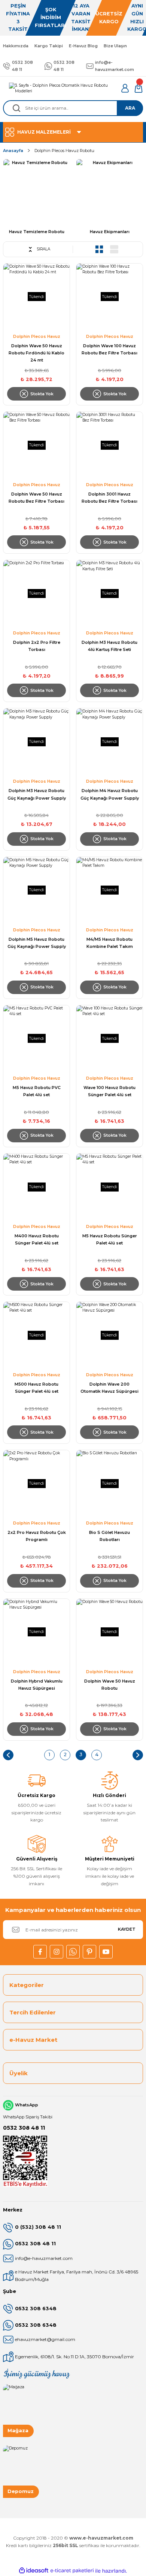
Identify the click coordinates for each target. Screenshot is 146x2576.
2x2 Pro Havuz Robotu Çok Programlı (37, 1536)
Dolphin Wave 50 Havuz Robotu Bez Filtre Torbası (36, 498)
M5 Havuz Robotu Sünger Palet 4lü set (110, 1239)
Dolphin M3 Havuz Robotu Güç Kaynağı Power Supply (37, 794)
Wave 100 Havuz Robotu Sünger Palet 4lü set (109, 1091)
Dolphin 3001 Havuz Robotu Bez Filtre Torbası (109, 498)
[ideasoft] (34, 2571)
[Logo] (62, 88)
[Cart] (139, 88)
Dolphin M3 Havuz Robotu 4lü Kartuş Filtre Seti (109, 646)
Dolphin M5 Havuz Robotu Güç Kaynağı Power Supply (37, 943)
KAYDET (127, 1929)
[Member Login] (125, 88)
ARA (130, 108)
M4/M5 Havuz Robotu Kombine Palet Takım (110, 943)
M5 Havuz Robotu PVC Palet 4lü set (37, 1091)
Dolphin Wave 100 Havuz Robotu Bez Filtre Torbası (109, 349)
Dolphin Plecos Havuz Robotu (64, 151)
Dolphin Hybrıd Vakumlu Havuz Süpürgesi (37, 1685)
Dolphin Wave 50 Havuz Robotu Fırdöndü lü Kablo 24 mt (36, 353)
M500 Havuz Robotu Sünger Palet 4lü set (36, 1388)
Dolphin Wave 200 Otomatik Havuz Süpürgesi (109, 1388)
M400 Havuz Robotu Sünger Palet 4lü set (37, 1239)
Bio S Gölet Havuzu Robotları (109, 1536)
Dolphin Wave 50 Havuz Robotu (110, 1685)
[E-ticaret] (72, 2571)
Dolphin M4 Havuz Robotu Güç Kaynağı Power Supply (110, 794)
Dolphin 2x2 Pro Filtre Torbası (37, 646)
